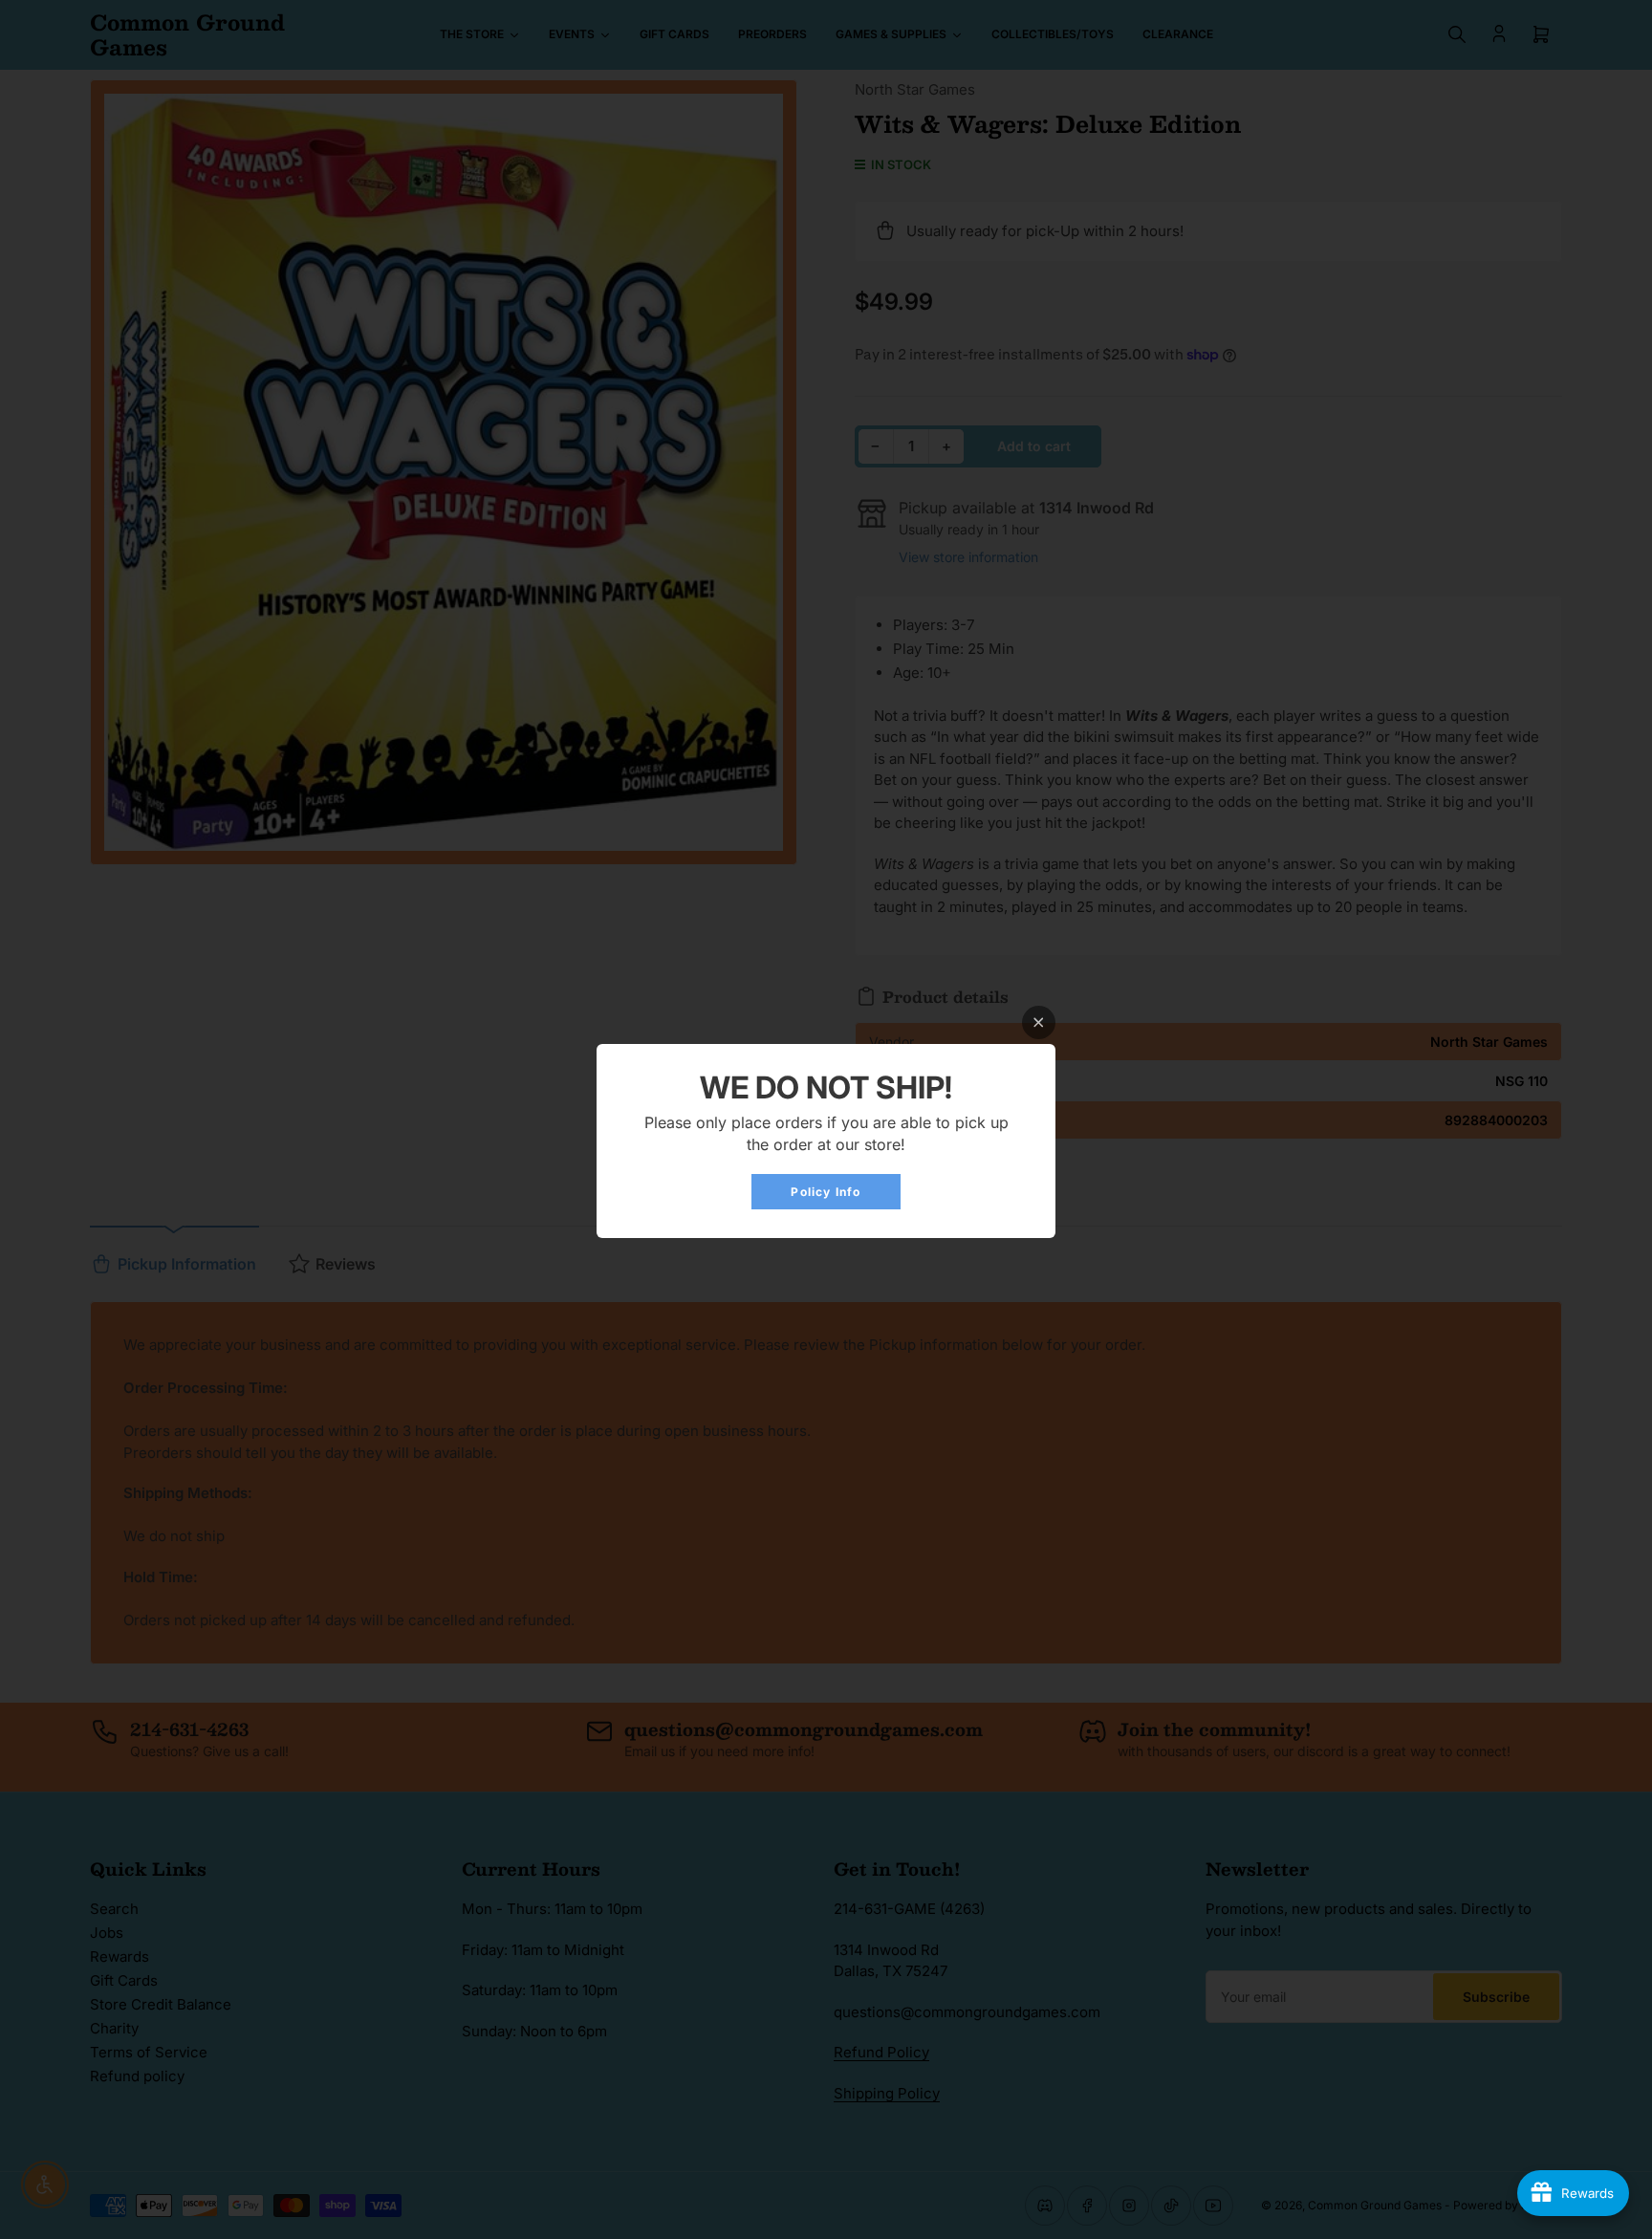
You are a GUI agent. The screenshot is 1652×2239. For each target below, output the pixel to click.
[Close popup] (1039, 1022)
